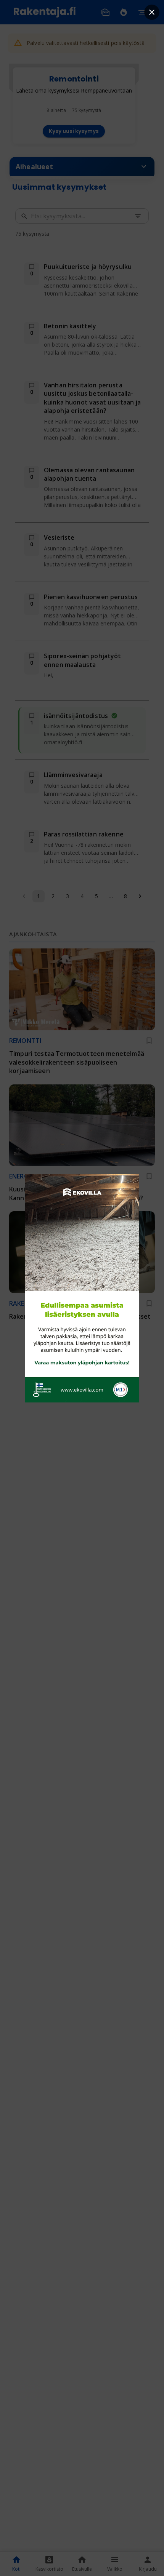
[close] (152, 12)
